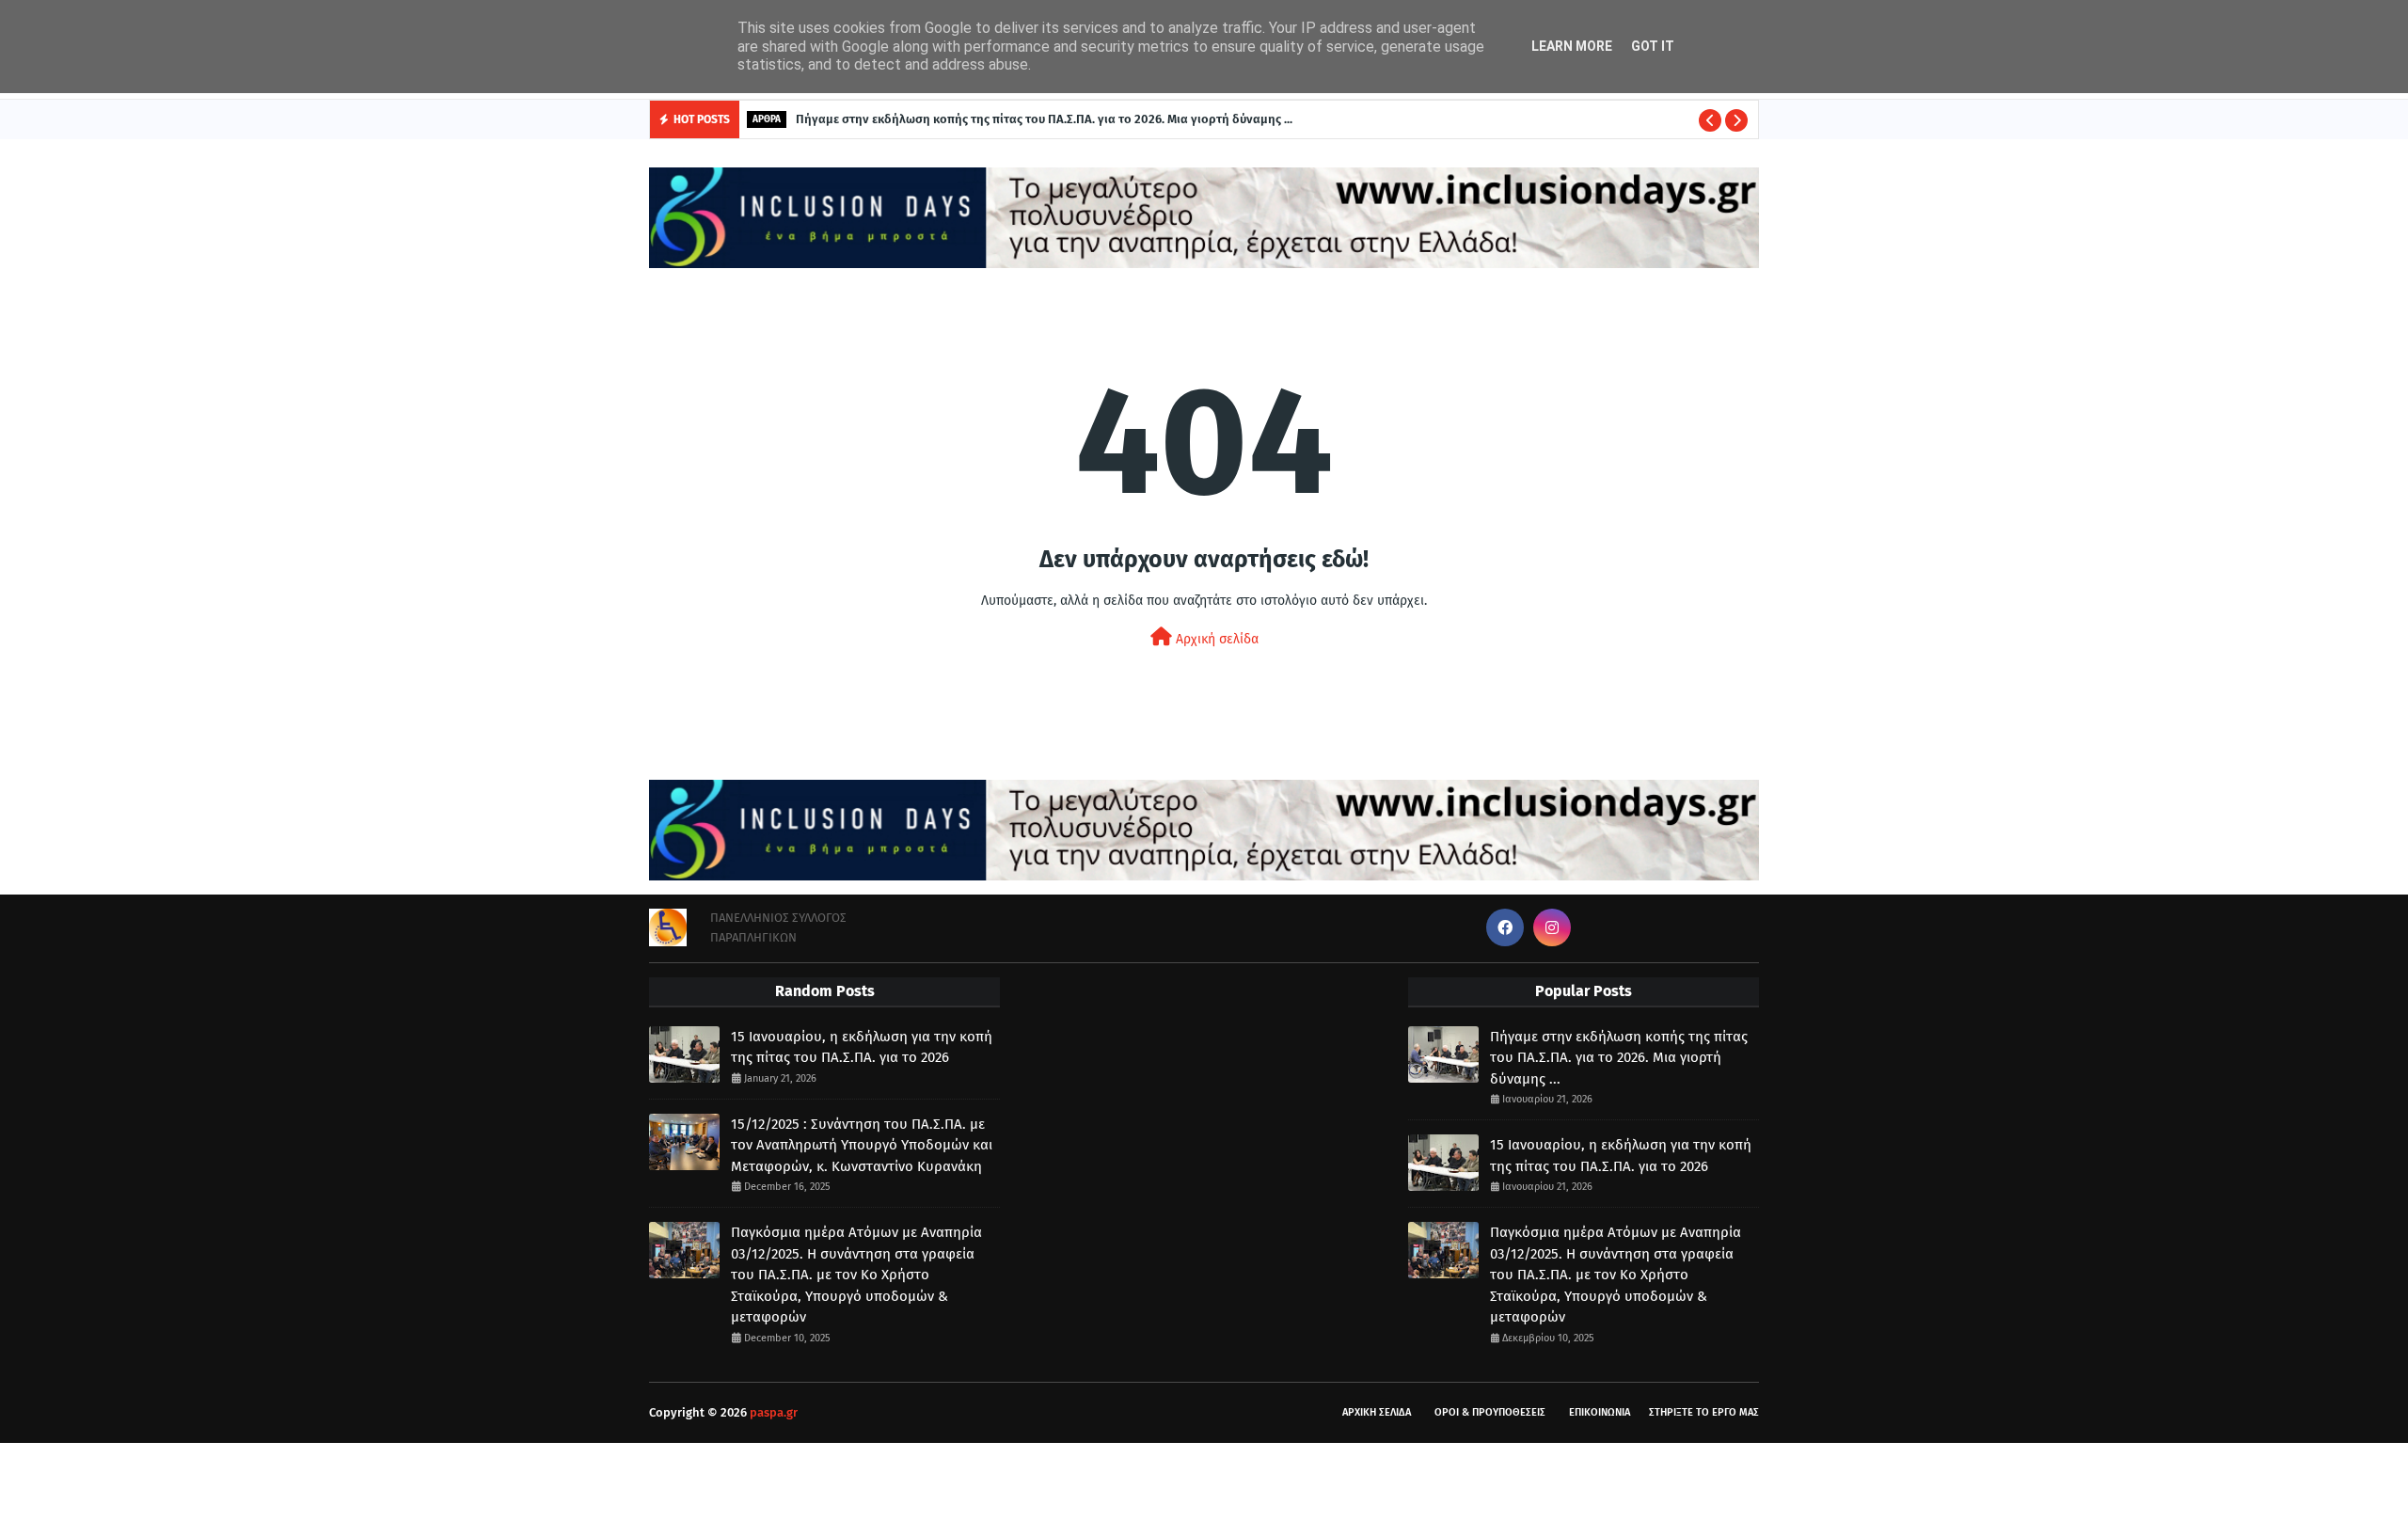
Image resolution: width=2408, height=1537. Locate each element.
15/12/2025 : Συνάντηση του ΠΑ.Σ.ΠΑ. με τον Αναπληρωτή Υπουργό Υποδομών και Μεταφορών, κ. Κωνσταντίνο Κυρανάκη (862, 1145)
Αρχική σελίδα (1215, 639)
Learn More (1572, 46)
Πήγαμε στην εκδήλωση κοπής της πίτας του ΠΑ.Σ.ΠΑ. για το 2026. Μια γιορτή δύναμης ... (1044, 119)
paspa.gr (774, 1412)
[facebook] (1505, 927)
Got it (1653, 46)
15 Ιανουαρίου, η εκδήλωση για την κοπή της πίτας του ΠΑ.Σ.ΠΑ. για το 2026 (862, 1047)
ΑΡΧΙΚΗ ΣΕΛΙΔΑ (1377, 1412)
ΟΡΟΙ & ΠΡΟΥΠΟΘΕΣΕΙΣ (1490, 1412)
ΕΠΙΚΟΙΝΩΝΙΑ (1600, 1412)
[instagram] (1552, 927)
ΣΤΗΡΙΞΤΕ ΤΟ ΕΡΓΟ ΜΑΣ (1704, 1412)
